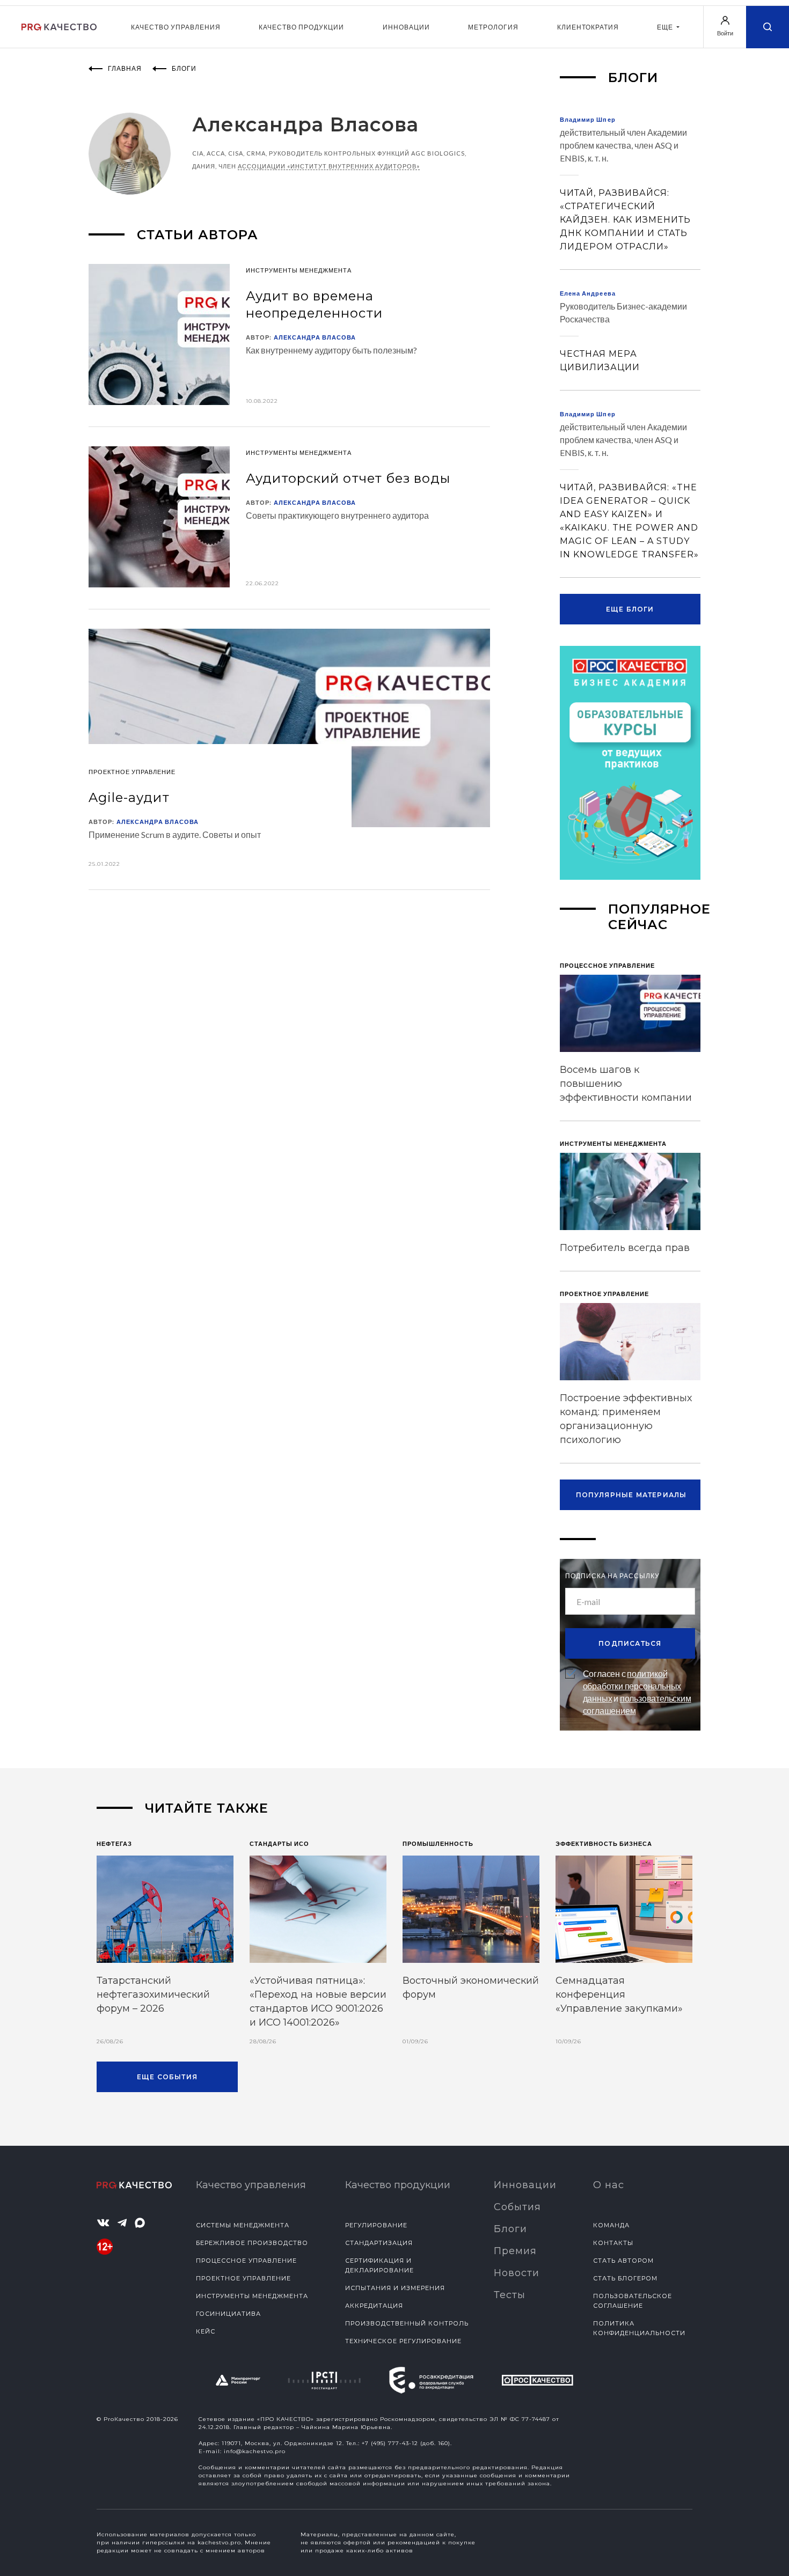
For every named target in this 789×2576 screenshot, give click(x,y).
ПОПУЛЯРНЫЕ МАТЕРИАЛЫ (631, 1495)
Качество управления (176, 27)
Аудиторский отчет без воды (348, 478)
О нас (609, 2185)
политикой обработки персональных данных (632, 1686)
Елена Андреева (588, 293)
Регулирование (376, 2225)
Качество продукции (301, 27)
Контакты (613, 2243)
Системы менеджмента (243, 2225)
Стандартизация (379, 2243)
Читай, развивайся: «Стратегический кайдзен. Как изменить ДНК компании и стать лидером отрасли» (625, 220)
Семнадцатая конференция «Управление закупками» (619, 1994)
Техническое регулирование (403, 2341)
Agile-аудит (129, 797)
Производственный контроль (407, 2323)
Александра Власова (315, 337)
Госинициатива (228, 2314)
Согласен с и (637, 1692)
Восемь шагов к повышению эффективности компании (626, 1084)
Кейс (206, 2331)
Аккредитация (374, 2306)
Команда (611, 2225)
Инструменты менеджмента (252, 2296)
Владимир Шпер (588, 119)
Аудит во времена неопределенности (314, 304)
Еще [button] (666, 27)
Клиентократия (588, 27)
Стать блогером (625, 2278)
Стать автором (623, 2261)
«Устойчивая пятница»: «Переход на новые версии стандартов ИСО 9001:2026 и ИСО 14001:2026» (318, 2001)
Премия (515, 2251)
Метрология (493, 27)
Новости (517, 2273)
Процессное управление (246, 2261)
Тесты (510, 2295)
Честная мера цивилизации (600, 360)
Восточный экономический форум (471, 1988)
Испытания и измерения (395, 2288)
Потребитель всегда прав (625, 1248)
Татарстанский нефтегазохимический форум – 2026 (153, 1994)
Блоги (510, 2229)
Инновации (406, 27)
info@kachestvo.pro (255, 2451)
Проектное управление (243, 2278)
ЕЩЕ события (167, 2077)
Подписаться (630, 1643)
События (517, 2207)
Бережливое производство (252, 2243)
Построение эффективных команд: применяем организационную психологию (626, 1419)
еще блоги (630, 609)
